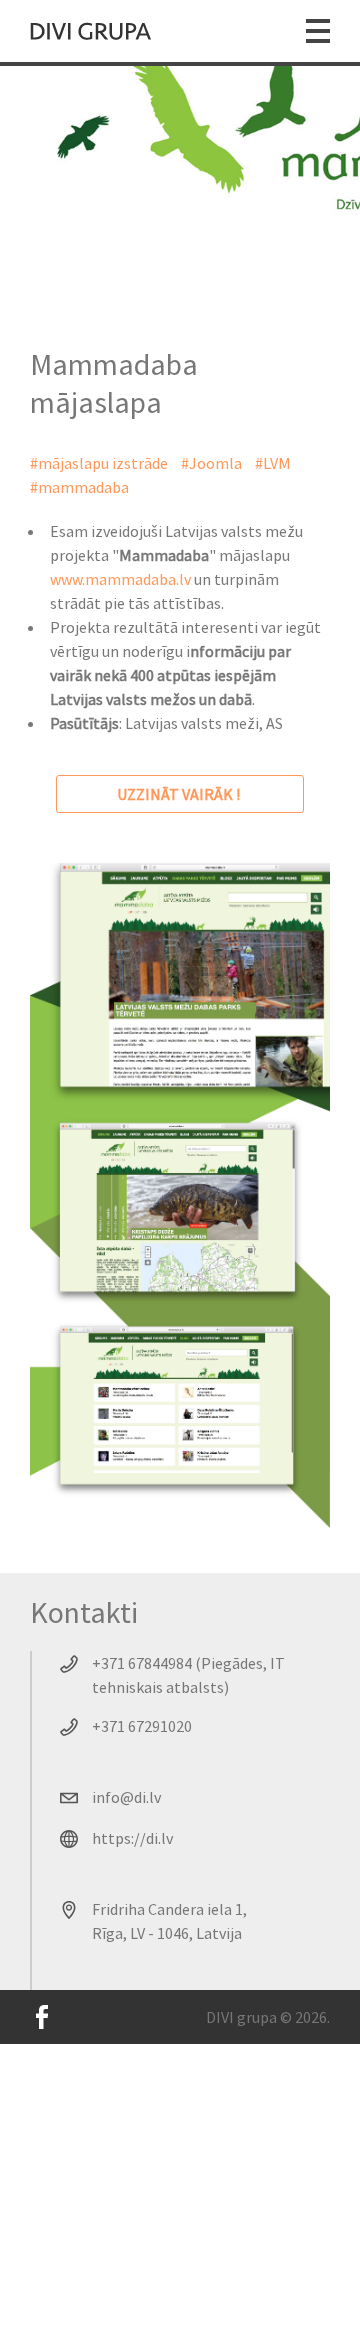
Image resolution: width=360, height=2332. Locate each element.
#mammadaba (79, 487)
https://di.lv (132, 1838)
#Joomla (211, 463)
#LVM (273, 463)
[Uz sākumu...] (91, 31)
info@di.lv (126, 1797)
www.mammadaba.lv (120, 579)
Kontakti (84, 1612)
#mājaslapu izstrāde (99, 463)
